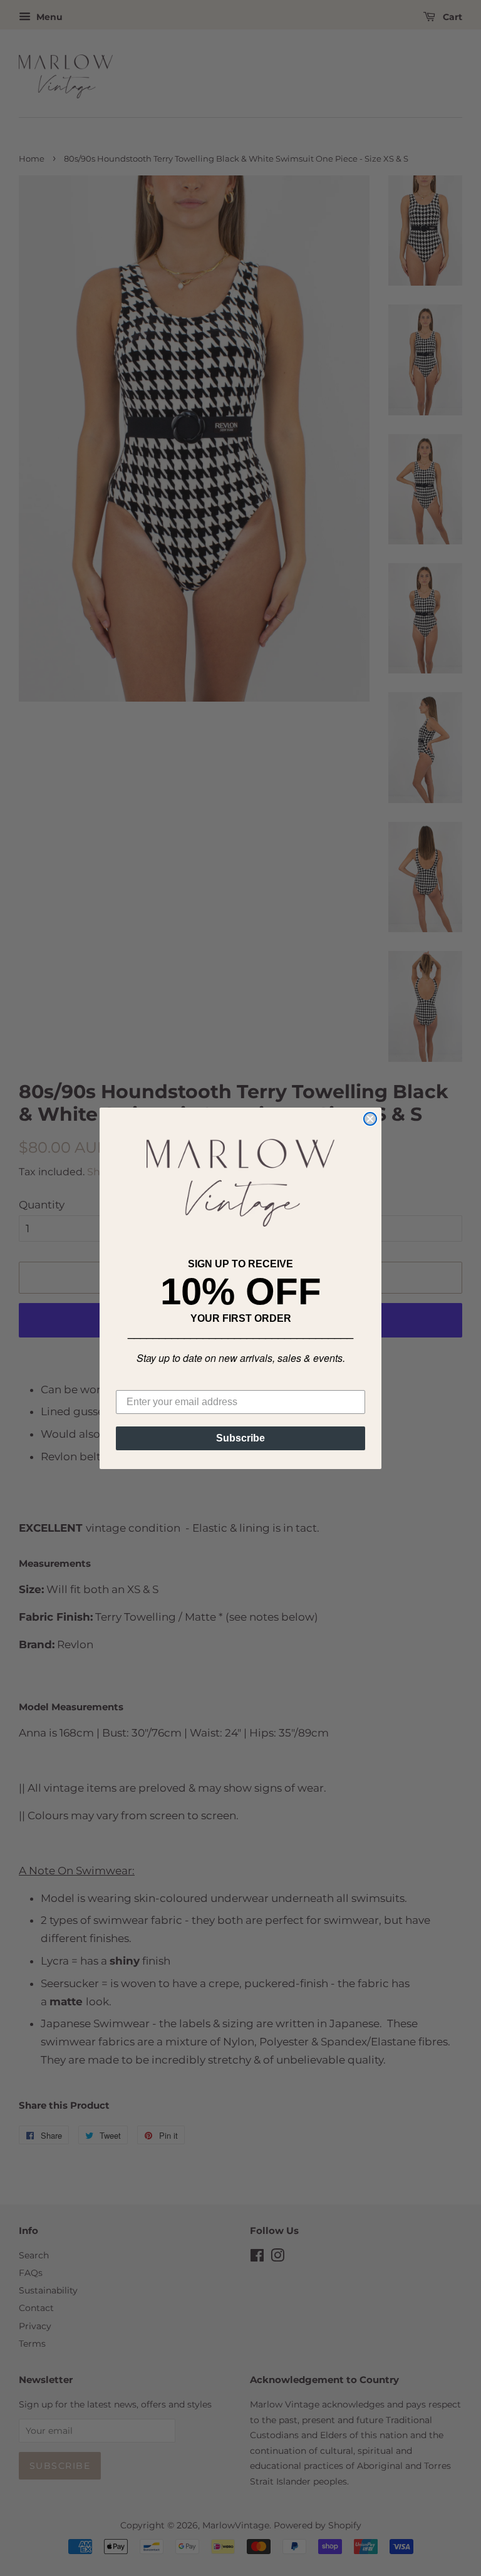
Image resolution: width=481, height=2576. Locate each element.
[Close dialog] (370, 1119)
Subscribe (240, 1438)
